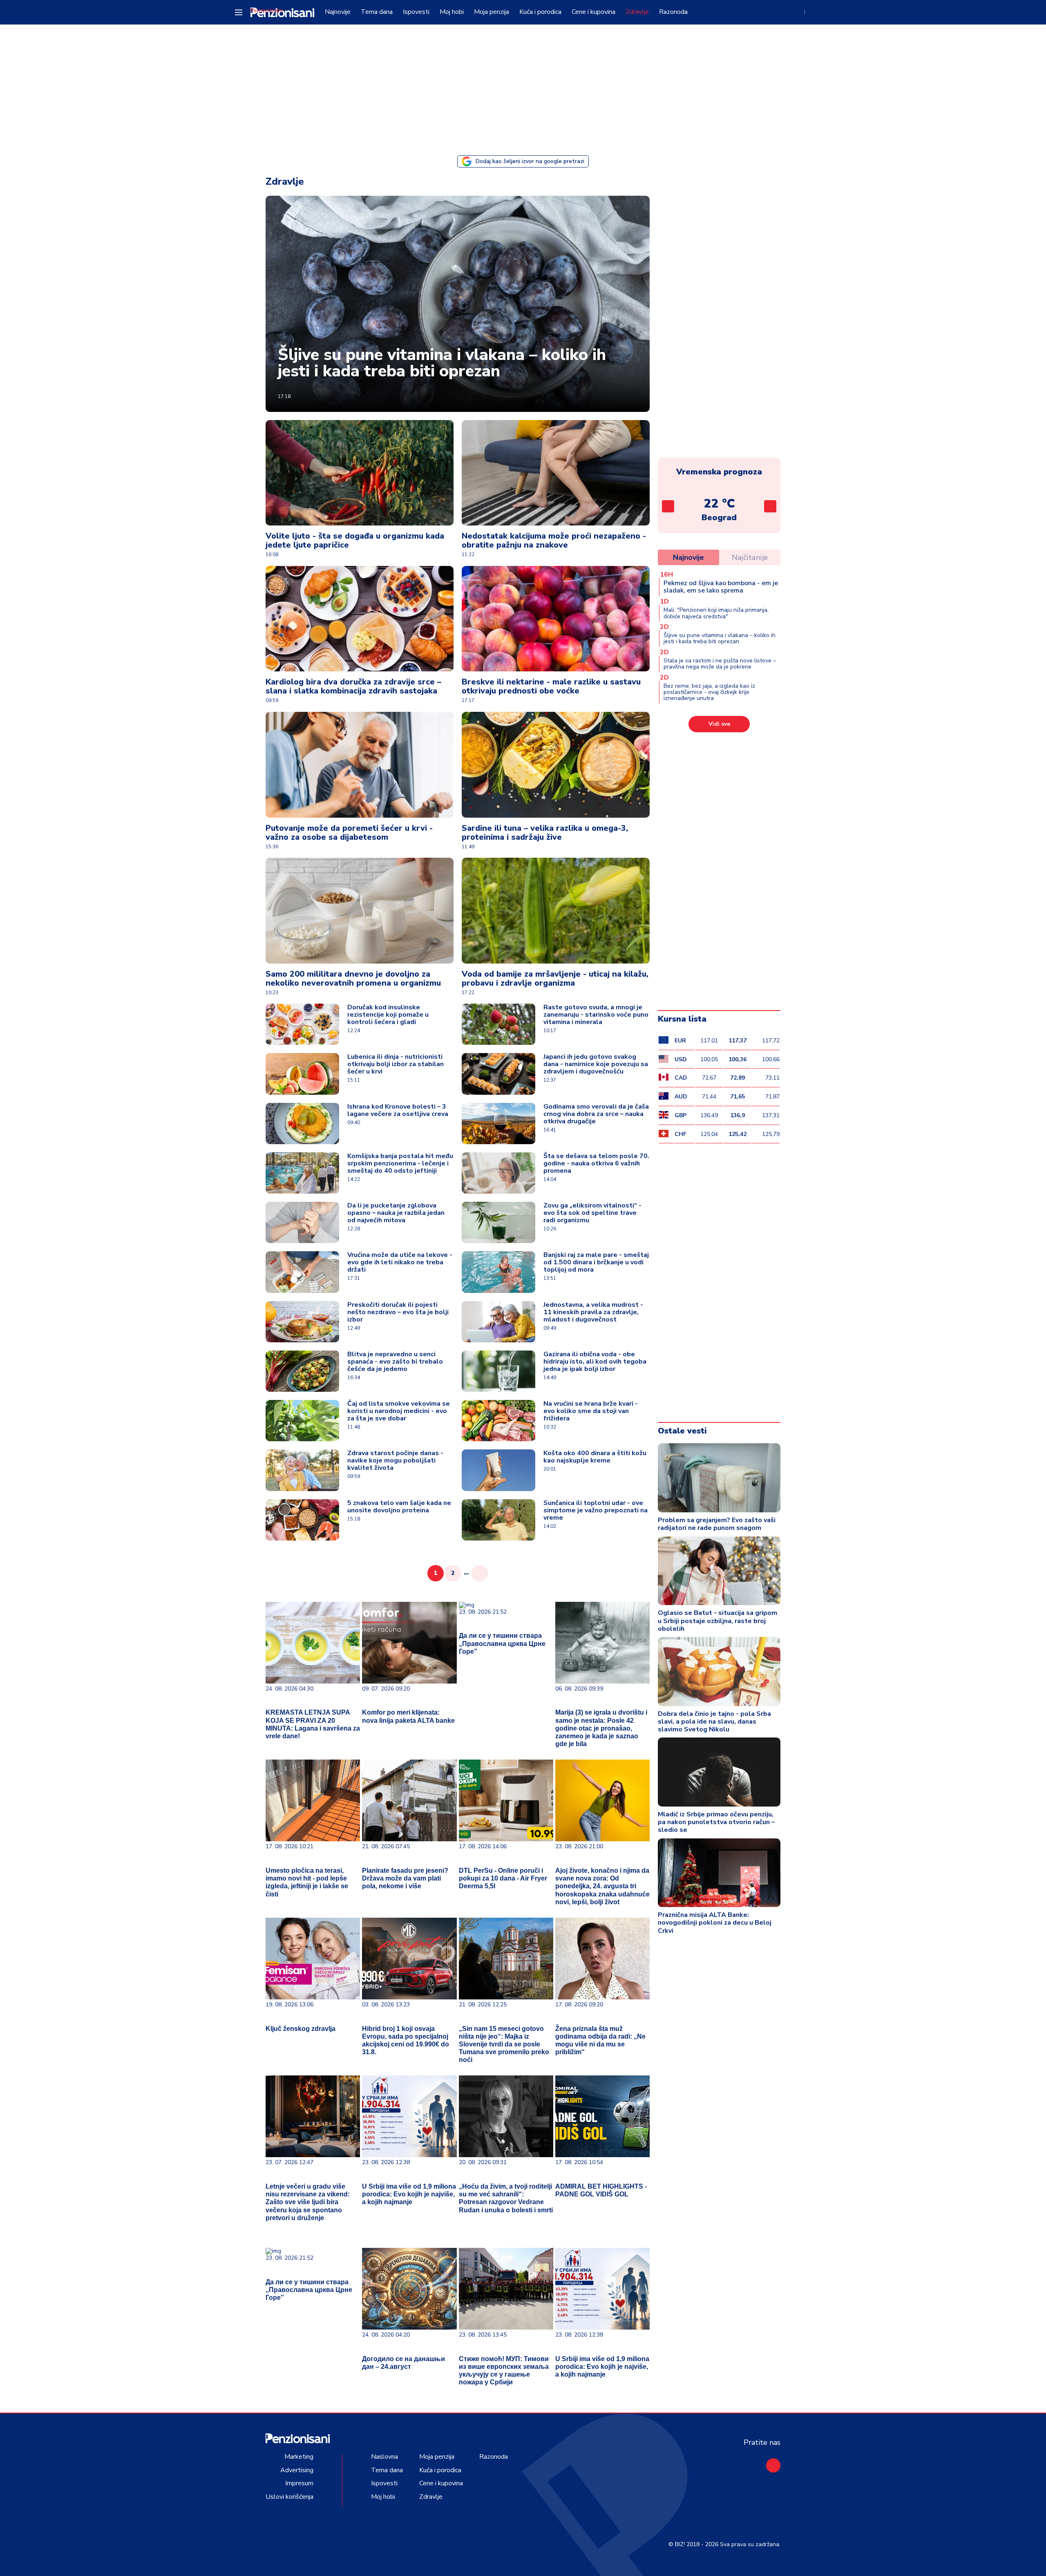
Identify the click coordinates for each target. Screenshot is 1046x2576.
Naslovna (384, 2457)
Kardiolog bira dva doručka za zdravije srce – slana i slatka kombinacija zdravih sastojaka (353, 686)
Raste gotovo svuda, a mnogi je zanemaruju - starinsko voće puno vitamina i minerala (596, 1015)
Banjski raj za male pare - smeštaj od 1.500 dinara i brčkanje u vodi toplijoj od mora (596, 1262)
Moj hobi (452, 12)
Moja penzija (492, 12)
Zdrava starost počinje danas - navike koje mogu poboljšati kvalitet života (395, 1460)
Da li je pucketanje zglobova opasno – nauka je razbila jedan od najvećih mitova (396, 1213)
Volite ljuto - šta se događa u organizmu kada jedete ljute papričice (355, 540)
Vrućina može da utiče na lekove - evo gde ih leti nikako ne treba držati (400, 1262)
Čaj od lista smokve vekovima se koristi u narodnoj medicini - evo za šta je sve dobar (399, 1411)
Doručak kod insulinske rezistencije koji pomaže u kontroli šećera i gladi (388, 1015)
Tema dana (377, 12)
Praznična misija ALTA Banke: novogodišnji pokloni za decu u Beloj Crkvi (715, 1923)
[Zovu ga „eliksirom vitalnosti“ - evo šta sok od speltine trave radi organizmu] (498, 1222)
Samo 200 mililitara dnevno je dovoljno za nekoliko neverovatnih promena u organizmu (353, 978)
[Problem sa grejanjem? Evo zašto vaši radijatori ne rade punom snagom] (719, 1478)
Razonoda (673, 12)
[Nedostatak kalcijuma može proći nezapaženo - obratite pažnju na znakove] (556, 473)
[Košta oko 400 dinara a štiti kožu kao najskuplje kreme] (498, 1470)
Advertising (297, 2470)
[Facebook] (773, 2465)
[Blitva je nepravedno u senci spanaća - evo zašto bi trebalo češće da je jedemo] (302, 1371)
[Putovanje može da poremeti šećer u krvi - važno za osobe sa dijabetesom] (360, 765)
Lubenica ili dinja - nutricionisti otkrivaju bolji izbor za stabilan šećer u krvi (396, 1064)
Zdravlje (637, 12)
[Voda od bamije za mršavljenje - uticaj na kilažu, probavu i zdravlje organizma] (556, 911)
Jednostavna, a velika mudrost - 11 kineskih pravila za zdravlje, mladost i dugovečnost (593, 1312)
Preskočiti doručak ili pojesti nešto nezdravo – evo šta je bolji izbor (398, 1312)
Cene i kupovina (593, 12)
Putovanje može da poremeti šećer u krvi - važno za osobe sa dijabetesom (349, 833)
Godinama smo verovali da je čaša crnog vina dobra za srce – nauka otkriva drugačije (596, 1114)
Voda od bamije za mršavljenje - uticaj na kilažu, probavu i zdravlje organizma (555, 978)
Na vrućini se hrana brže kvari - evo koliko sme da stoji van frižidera (591, 1411)
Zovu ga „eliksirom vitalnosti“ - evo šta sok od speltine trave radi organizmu (592, 1213)
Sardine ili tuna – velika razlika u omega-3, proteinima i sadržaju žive (545, 833)
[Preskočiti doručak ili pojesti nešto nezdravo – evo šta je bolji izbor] (302, 1322)
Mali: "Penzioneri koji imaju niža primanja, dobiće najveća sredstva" (716, 613)
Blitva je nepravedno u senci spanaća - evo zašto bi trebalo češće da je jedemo (395, 1362)
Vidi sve (719, 724)
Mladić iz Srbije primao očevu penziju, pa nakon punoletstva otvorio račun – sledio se (716, 1822)
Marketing (299, 2457)
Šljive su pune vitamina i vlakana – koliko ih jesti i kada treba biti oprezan (442, 363)
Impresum (299, 2483)
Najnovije (338, 12)
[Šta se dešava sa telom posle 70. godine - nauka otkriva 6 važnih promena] (498, 1173)
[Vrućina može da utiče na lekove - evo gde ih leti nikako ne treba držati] (302, 1272)
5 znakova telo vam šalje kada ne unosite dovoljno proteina (399, 1507)
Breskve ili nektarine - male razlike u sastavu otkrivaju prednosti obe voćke (551, 686)
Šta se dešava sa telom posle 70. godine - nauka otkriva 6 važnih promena (596, 1163)
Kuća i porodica (540, 12)
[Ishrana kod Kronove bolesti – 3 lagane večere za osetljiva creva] (302, 1124)
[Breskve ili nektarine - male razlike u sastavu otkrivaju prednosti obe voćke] (556, 619)
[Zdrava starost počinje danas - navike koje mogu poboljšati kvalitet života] (302, 1470)
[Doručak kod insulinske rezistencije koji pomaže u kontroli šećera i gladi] (302, 1024)
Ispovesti (416, 12)
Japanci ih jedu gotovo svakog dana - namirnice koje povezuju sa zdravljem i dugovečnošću (596, 1064)
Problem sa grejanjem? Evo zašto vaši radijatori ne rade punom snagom (717, 1524)
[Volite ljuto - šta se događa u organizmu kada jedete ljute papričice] (360, 473)
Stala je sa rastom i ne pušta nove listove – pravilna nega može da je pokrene (720, 664)
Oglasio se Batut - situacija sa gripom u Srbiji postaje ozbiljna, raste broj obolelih (717, 1621)
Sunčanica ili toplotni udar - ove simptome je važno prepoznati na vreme (596, 1510)
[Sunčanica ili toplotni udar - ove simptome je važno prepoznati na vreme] (498, 1520)
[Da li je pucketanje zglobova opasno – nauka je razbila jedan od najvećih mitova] (302, 1222)
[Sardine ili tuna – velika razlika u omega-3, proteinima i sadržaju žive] (556, 765)
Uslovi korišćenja (289, 2497)
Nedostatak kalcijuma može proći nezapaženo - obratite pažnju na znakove (554, 540)
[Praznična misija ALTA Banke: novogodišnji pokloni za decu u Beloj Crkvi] (719, 1873)
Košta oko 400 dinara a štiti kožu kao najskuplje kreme (595, 1457)
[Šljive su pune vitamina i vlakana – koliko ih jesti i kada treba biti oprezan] (458, 304)
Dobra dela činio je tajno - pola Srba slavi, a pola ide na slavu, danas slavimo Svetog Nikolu (714, 1722)
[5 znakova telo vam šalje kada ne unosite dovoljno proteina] (302, 1520)
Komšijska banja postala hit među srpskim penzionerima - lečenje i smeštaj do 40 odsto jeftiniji (400, 1163)
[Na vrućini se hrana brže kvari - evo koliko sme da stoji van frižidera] (498, 1421)
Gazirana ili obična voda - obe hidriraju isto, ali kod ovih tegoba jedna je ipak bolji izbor (595, 1362)
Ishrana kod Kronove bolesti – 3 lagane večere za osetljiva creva (398, 1110)
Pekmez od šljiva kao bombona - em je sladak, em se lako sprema (721, 587)
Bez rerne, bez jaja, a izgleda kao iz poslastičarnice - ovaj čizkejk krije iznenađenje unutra (709, 692)
